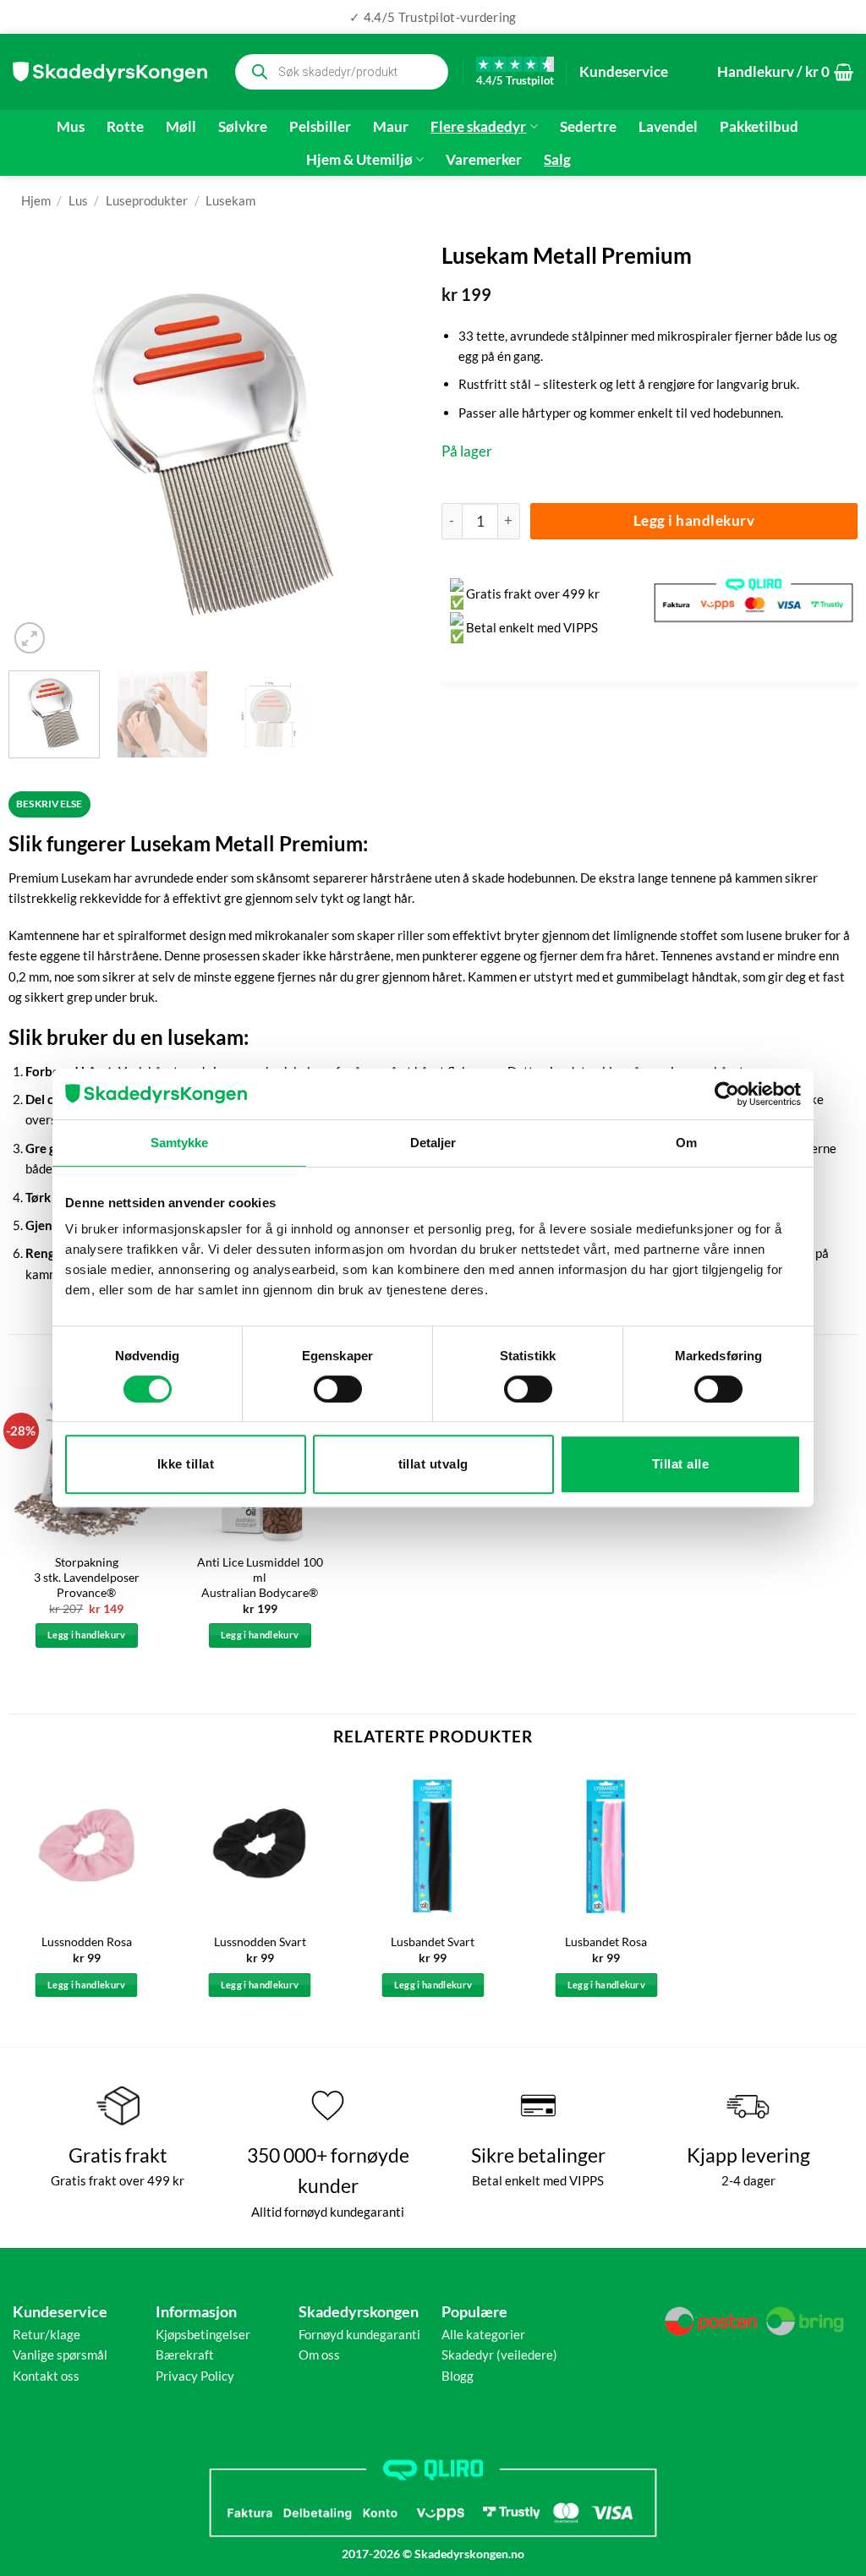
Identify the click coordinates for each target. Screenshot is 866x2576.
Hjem (36, 200)
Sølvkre (243, 127)
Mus (71, 127)
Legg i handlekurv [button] (87, 1635)
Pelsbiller (320, 127)
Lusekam (230, 200)
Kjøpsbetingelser (203, 2334)
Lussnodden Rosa (87, 1942)
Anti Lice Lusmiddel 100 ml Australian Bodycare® (260, 1577)
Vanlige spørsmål (60, 2354)
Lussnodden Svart (260, 1942)
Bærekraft (185, 2354)
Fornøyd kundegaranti (359, 2334)
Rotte (125, 127)
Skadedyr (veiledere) (499, 2354)
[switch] (338, 1389)
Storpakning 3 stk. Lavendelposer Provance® (87, 1577)
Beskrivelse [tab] (49, 804)
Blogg (458, 2376)
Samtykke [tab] (180, 1143)
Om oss (319, 2354)
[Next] (395, 450)
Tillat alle (680, 1464)
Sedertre (588, 127)
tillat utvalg (433, 1464)
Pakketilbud (759, 127)
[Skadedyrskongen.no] (110, 72)
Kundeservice (624, 71)
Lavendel (668, 127)
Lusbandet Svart (433, 1942)
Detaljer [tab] (433, 1143)
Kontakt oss (46, 2376)
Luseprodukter (147, 200)
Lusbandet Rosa (606, 1942)
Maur (391, 127)
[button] (785, 72)
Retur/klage (47, 2334)
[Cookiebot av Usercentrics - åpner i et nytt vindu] (727, 1094)
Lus (78, 200)
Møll (181, 127)
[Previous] (38, 450)
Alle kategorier (483, 2334)
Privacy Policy (195, 2376)
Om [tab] (686, 1143)
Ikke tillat (186, 1464)
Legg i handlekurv (694, 520)
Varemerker (484, 160)
